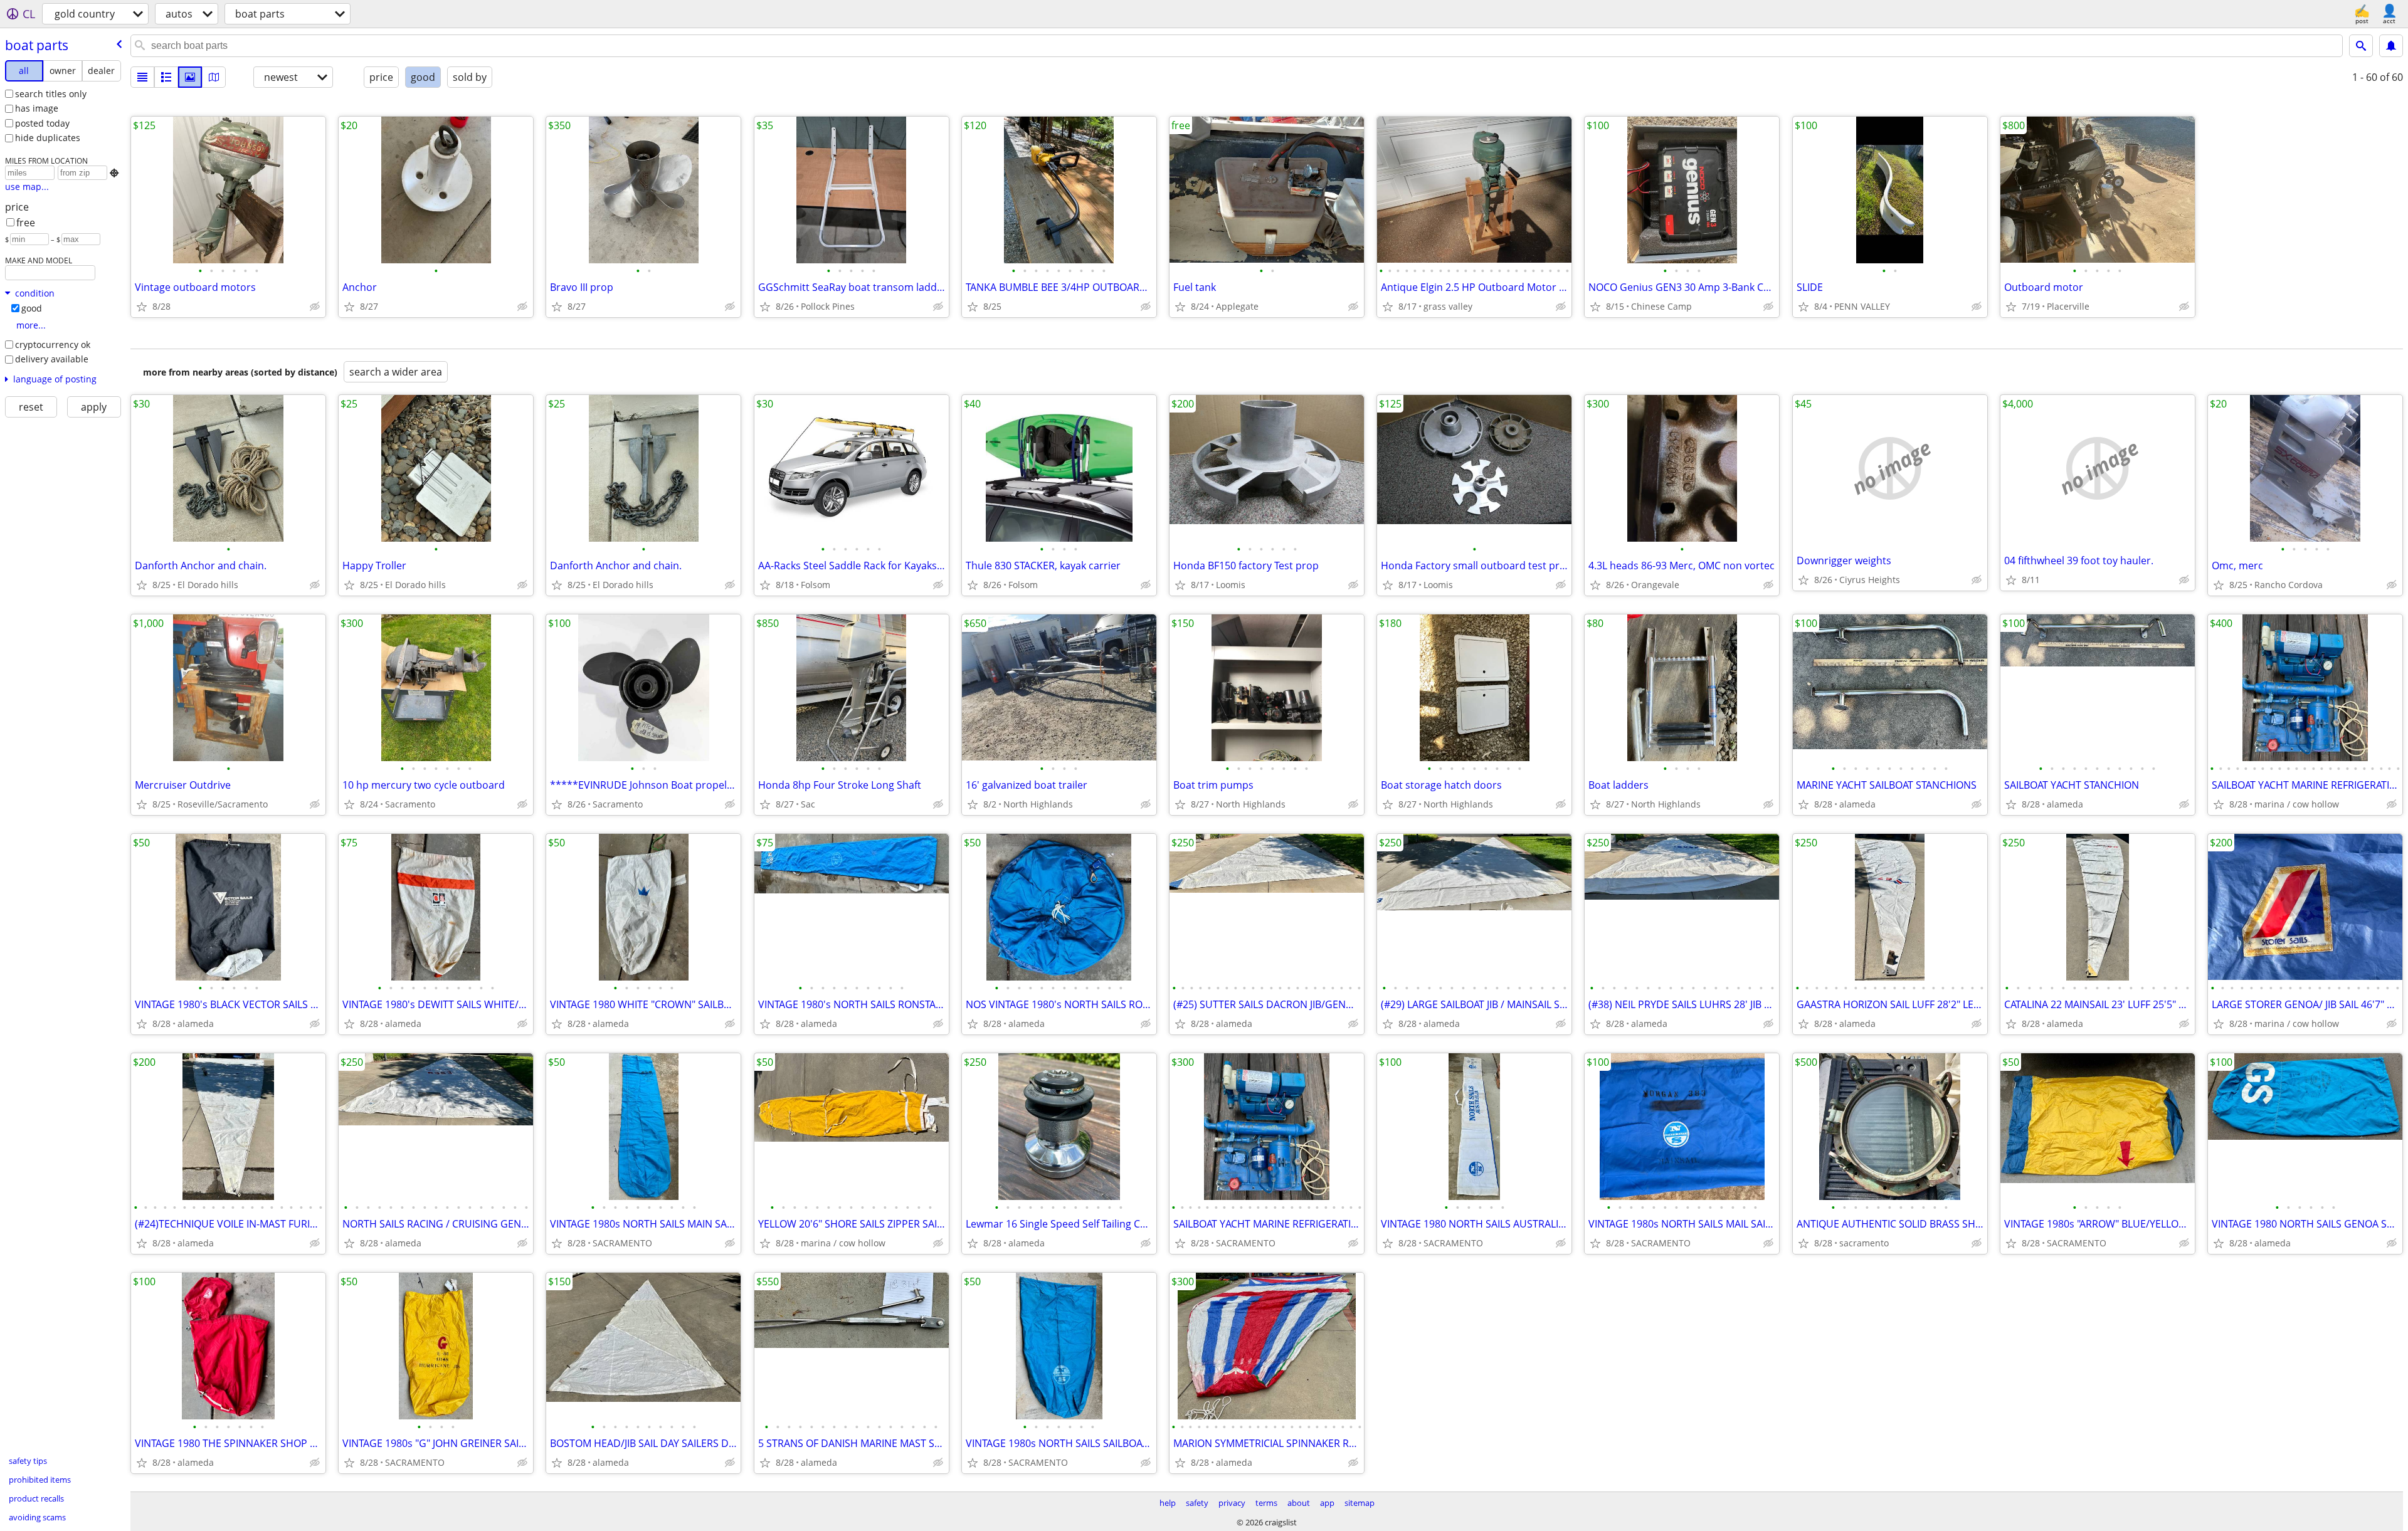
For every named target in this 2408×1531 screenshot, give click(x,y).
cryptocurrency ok (53, 345)
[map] (214, 77)
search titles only (51, 94)
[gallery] (190, 77)
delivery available (52, 359)
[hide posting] (315, 307)
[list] (142, 77)
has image (37, 108)
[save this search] (2391, 46)
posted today (42, 123)
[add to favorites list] (142, 307)
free (26, 223)
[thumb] (166, 77)
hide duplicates (48, 138)
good (32, 308)
